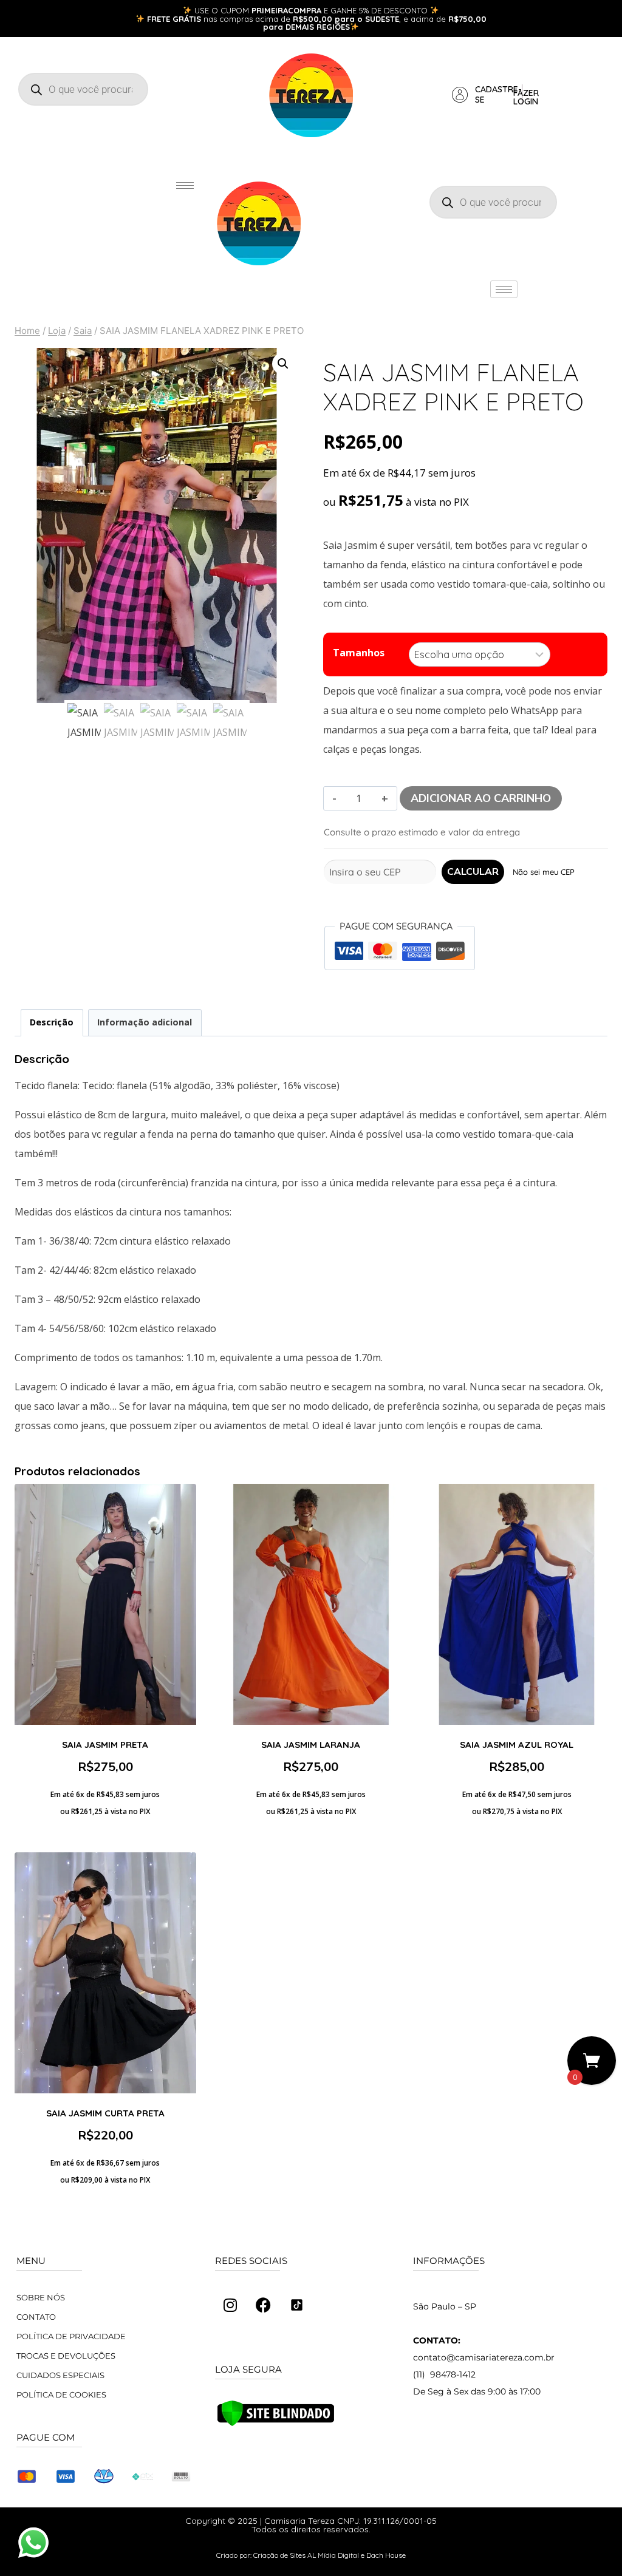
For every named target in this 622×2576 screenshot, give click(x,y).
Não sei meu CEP (544, 872)
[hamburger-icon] (185, 185)
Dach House (386, 2555)
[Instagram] (230, 2305)
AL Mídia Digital (333, 2555)
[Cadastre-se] (460, 95)
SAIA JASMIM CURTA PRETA (105, 2113)
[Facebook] (264, 2305)
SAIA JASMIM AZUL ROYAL (517, 1745)
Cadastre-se (498, 94)
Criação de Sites (279, 2555)
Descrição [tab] (52, 1022)
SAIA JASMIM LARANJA (311, 1745)
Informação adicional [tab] (145, 1022)
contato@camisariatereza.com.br (484, 2357)
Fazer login (526, 97)
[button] (283, 364)
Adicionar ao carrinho (481, 798)
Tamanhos (359, 653)
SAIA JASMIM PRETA (105, 1745)
